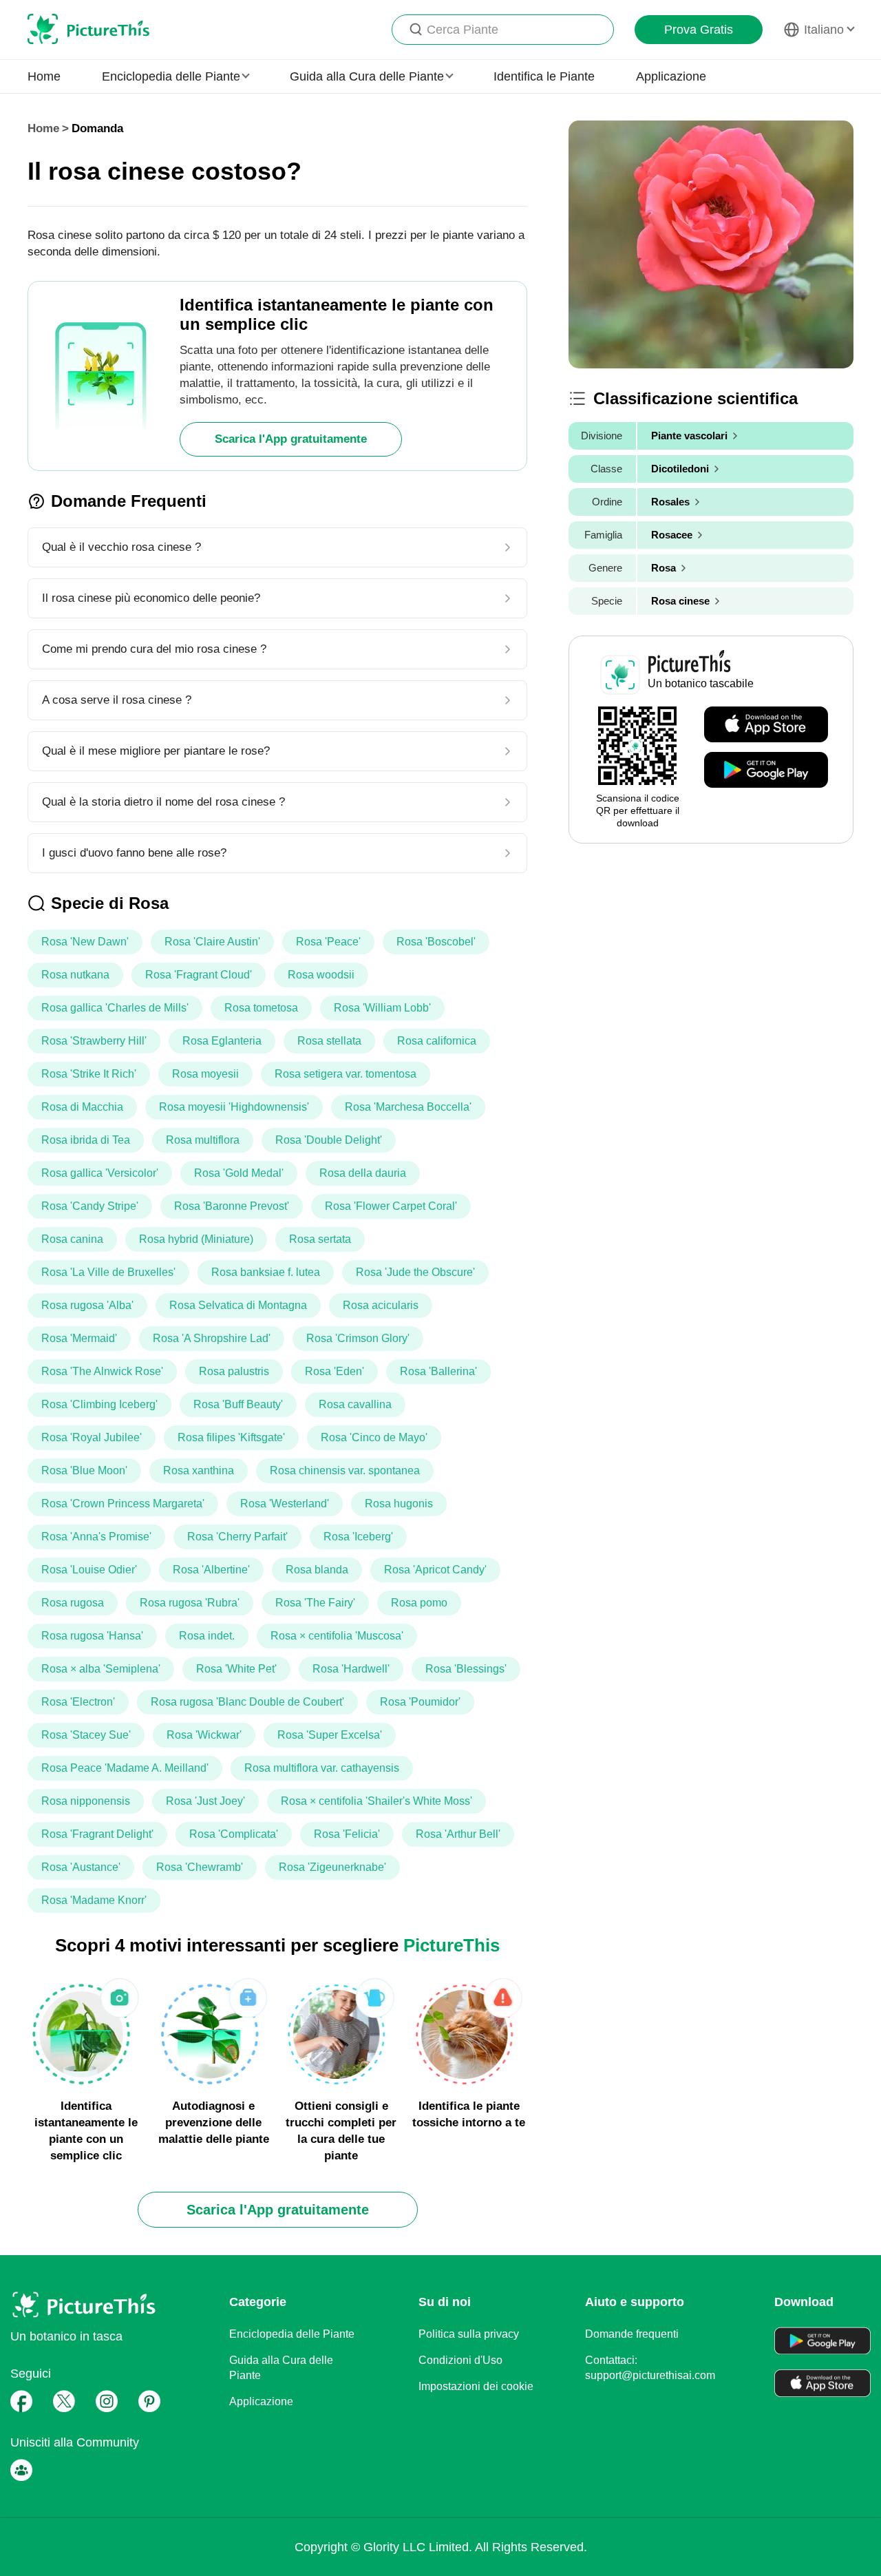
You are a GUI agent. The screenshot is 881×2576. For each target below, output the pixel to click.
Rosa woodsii (321, 975)
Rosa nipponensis (86, 1801)
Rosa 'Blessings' (466, 1669)
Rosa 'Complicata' (234, 1834)
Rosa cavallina (355, 1404)
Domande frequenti (632, 2334)
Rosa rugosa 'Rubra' (190, 1603)
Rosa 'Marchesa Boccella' (408, 1107)
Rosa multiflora (203, 1140)
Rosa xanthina (199, 1470)
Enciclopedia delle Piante (292, 2334)
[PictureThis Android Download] (766, 771)
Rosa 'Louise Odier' (89, 1570)
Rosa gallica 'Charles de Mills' (115, 1008)
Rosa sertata (320, 1239)
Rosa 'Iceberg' (358, 1537)
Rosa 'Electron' (78, 1702)
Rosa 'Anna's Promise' (96, 1537)
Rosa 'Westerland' (285, 1504)
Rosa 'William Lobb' (382, 1008)
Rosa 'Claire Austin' (212, 942)
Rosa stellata (329, 1041)
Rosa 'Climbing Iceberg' (99, 1404)
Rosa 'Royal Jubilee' (92, 1437)
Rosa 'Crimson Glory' (358, 1338)
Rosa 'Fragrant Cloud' (199, 975)
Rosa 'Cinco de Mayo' (374, 1437)
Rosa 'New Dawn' (85, 942)
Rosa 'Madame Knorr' (94, 1900)
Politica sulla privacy (469, 2334)
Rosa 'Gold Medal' (239, 1173)
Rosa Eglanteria (222, 1041)
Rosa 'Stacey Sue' (86, 1735)
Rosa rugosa (73, 1603)
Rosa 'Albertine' (211, 1570)
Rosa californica (437, 1041)
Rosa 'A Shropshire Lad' (212, 1338)
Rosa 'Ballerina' (438, 1371)
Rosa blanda (317, 1570)
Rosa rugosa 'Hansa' (92, 1636)
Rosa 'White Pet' (236, 1669)
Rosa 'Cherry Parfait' (237, 1537)
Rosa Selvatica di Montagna (238, 1305)
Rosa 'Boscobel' (436, 942)
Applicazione (671, 76)
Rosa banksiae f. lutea (266, 1272)
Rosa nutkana (75, 975)
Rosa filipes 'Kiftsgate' (231, 1437)
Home (44, 76)
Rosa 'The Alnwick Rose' (102, 1371)
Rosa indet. (207, 1636)
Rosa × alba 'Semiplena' (101, 1669)
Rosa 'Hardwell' (351, 1669)
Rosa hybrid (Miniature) (196, 1239)
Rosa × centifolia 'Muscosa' (337, 1636)
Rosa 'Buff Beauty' (238, 1404)
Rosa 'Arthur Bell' (458, 1834)
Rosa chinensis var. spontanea (345, 1470)
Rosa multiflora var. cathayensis (322, 1768)
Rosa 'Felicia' (347, 1834)
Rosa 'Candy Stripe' (90, 1206)
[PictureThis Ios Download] (766, 725)
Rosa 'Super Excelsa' (330, 1735)
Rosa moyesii (205, 1074)
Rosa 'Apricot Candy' (435, 1570)
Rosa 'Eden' (335, 1371)
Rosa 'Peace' (328, 942)
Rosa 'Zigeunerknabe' (332, 1867)
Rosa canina (72, 1239)
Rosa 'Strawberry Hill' (94, 1041)
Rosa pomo (419, 1603)
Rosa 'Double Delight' (329, 1140)
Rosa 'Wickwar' (204, 1735)
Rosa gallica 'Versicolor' (100, 1173)
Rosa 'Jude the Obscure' (415, 1272)
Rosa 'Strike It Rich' (89, 1074)
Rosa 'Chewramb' (200, 1867)
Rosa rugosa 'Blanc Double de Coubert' (247, 1702)
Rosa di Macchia (82, 1107)
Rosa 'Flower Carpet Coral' (391, 1206)
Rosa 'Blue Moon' (84, 1470)
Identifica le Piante (544, 76)
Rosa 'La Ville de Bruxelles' (108, 1272)
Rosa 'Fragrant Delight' (97, 1834)
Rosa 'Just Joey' (205, 1801)
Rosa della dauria (363, 1173)
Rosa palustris (234, 1371)
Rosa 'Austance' (81, 1867)
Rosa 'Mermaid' (79, 1338)
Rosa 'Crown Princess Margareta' (123, 1504)
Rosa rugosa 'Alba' (87, 1305)
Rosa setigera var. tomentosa (346, 1074)
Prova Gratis (699, 30)
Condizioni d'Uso (460, 2360)
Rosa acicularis (381, 1305)
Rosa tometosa (261, 1008)
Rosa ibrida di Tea (86, 1140)
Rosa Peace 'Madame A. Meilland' (125, 1768)
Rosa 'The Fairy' (315, 1603)
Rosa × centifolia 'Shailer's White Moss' (376, 1801)
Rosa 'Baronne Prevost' (232, 1206)
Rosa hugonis (399, 1504)
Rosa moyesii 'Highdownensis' (234, 1107)
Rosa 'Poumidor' (420, 1702)
